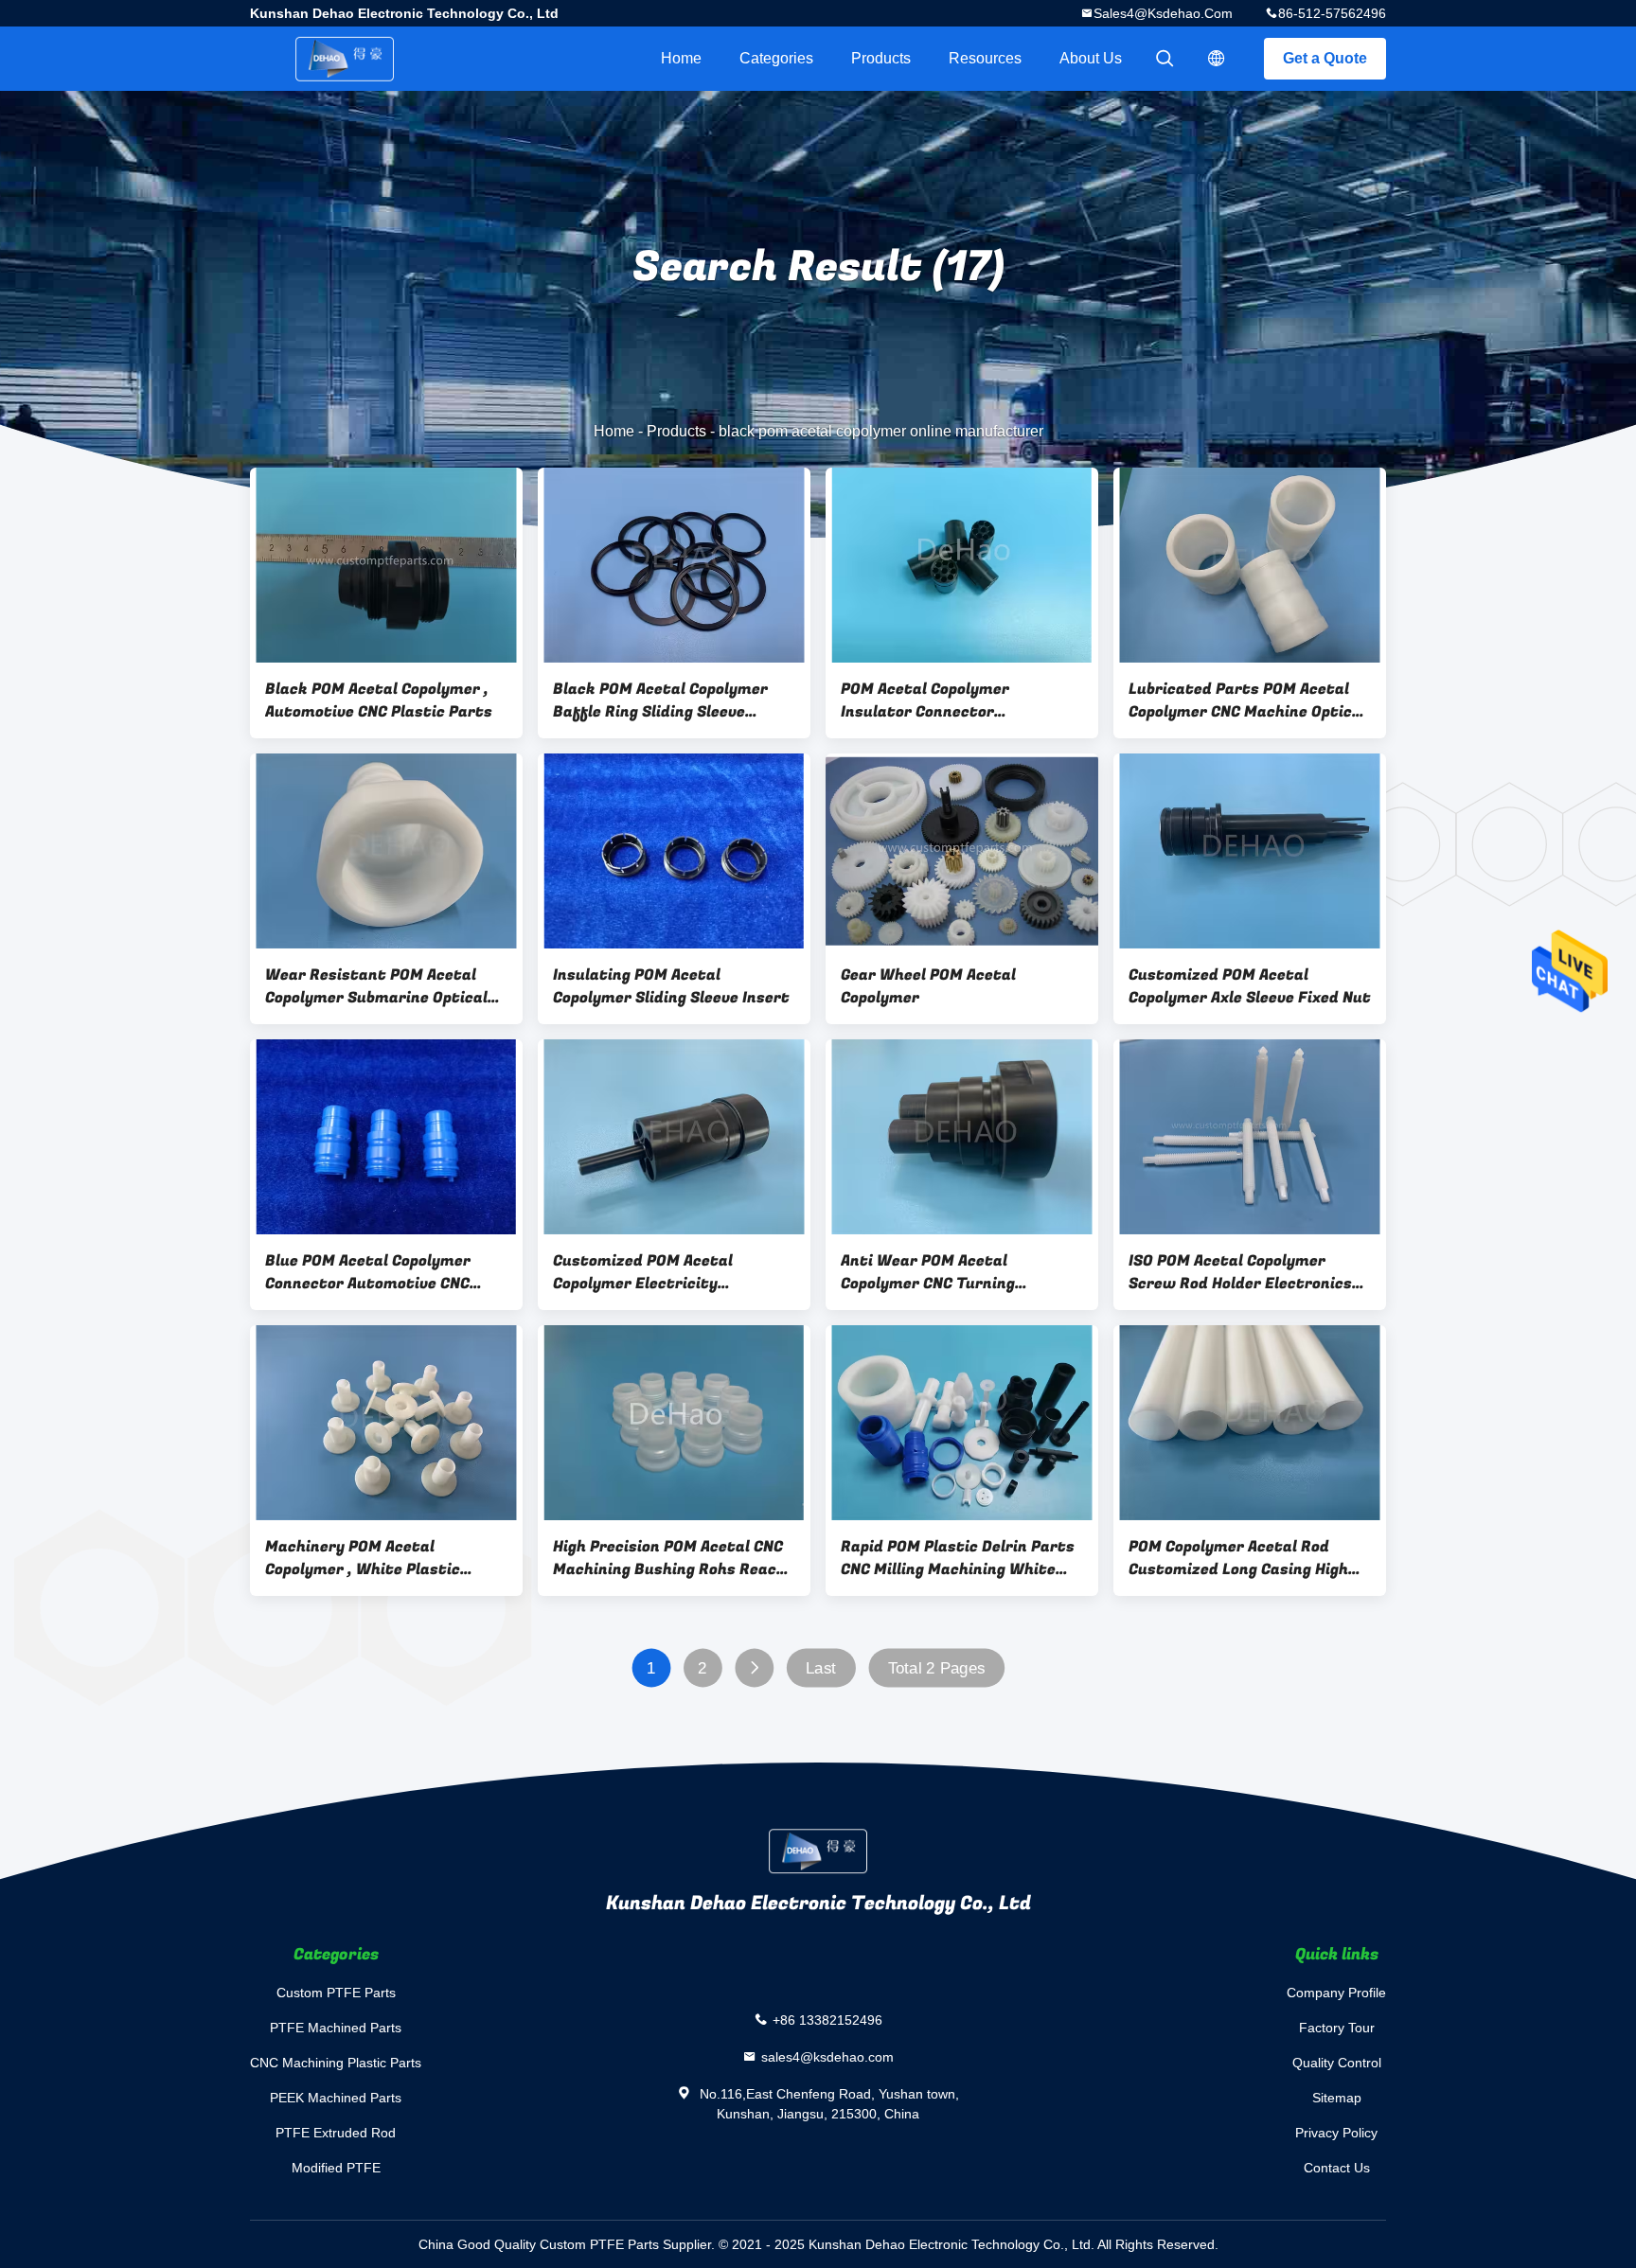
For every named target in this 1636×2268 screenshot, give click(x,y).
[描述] (1217, 59)
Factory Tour (1337, 2028)
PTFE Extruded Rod (336, 2133)
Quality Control (1337, 2063)
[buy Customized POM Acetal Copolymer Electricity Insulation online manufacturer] (674, 1137)
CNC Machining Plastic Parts (336, 2063)
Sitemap (1337, 2098)
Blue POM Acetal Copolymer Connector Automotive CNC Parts (368, 1272)
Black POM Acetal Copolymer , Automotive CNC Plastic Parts (379, 700)
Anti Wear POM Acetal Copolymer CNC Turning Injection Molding (928, 1272)
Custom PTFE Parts (336, 1993)
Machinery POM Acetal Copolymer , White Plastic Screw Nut (363, 1558)
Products (881, 58)
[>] (754, 1668)
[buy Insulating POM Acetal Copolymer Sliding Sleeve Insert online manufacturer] (674, 851)
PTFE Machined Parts (336, 2028)
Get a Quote (1325, 58)
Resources (985, 58)
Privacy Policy (1336, 2133)
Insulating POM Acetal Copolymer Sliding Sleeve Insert (671, 986)
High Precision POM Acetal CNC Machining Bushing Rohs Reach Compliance (669, 1558)
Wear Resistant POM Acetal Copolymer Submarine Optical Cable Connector (376, 986)
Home (681, 58)
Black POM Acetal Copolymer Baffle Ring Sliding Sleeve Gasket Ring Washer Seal (660, 700)
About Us (1091, 58)
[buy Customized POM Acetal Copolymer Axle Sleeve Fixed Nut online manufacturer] (1250, 851)
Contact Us (1337, 2168)
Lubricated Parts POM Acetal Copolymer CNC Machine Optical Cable (1247, 700)
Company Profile (1336, 1993)
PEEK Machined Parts (336, 2098)
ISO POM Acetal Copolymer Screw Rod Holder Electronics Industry (1240, 1272)
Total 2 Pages (937, 1668)
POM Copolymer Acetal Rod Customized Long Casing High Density (1238, 1558)
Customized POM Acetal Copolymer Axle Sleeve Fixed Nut (1250, 986)
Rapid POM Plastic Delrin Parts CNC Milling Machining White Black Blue (958, 1558)
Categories (776, 58)
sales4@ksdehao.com (1163, 13)
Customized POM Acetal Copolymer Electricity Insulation (643, 1272)
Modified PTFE (336, 2168)
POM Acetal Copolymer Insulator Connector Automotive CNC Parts (925, 700)
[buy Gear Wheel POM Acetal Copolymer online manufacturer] (962, 851)
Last (821, 1668)
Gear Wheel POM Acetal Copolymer (928, 986)
